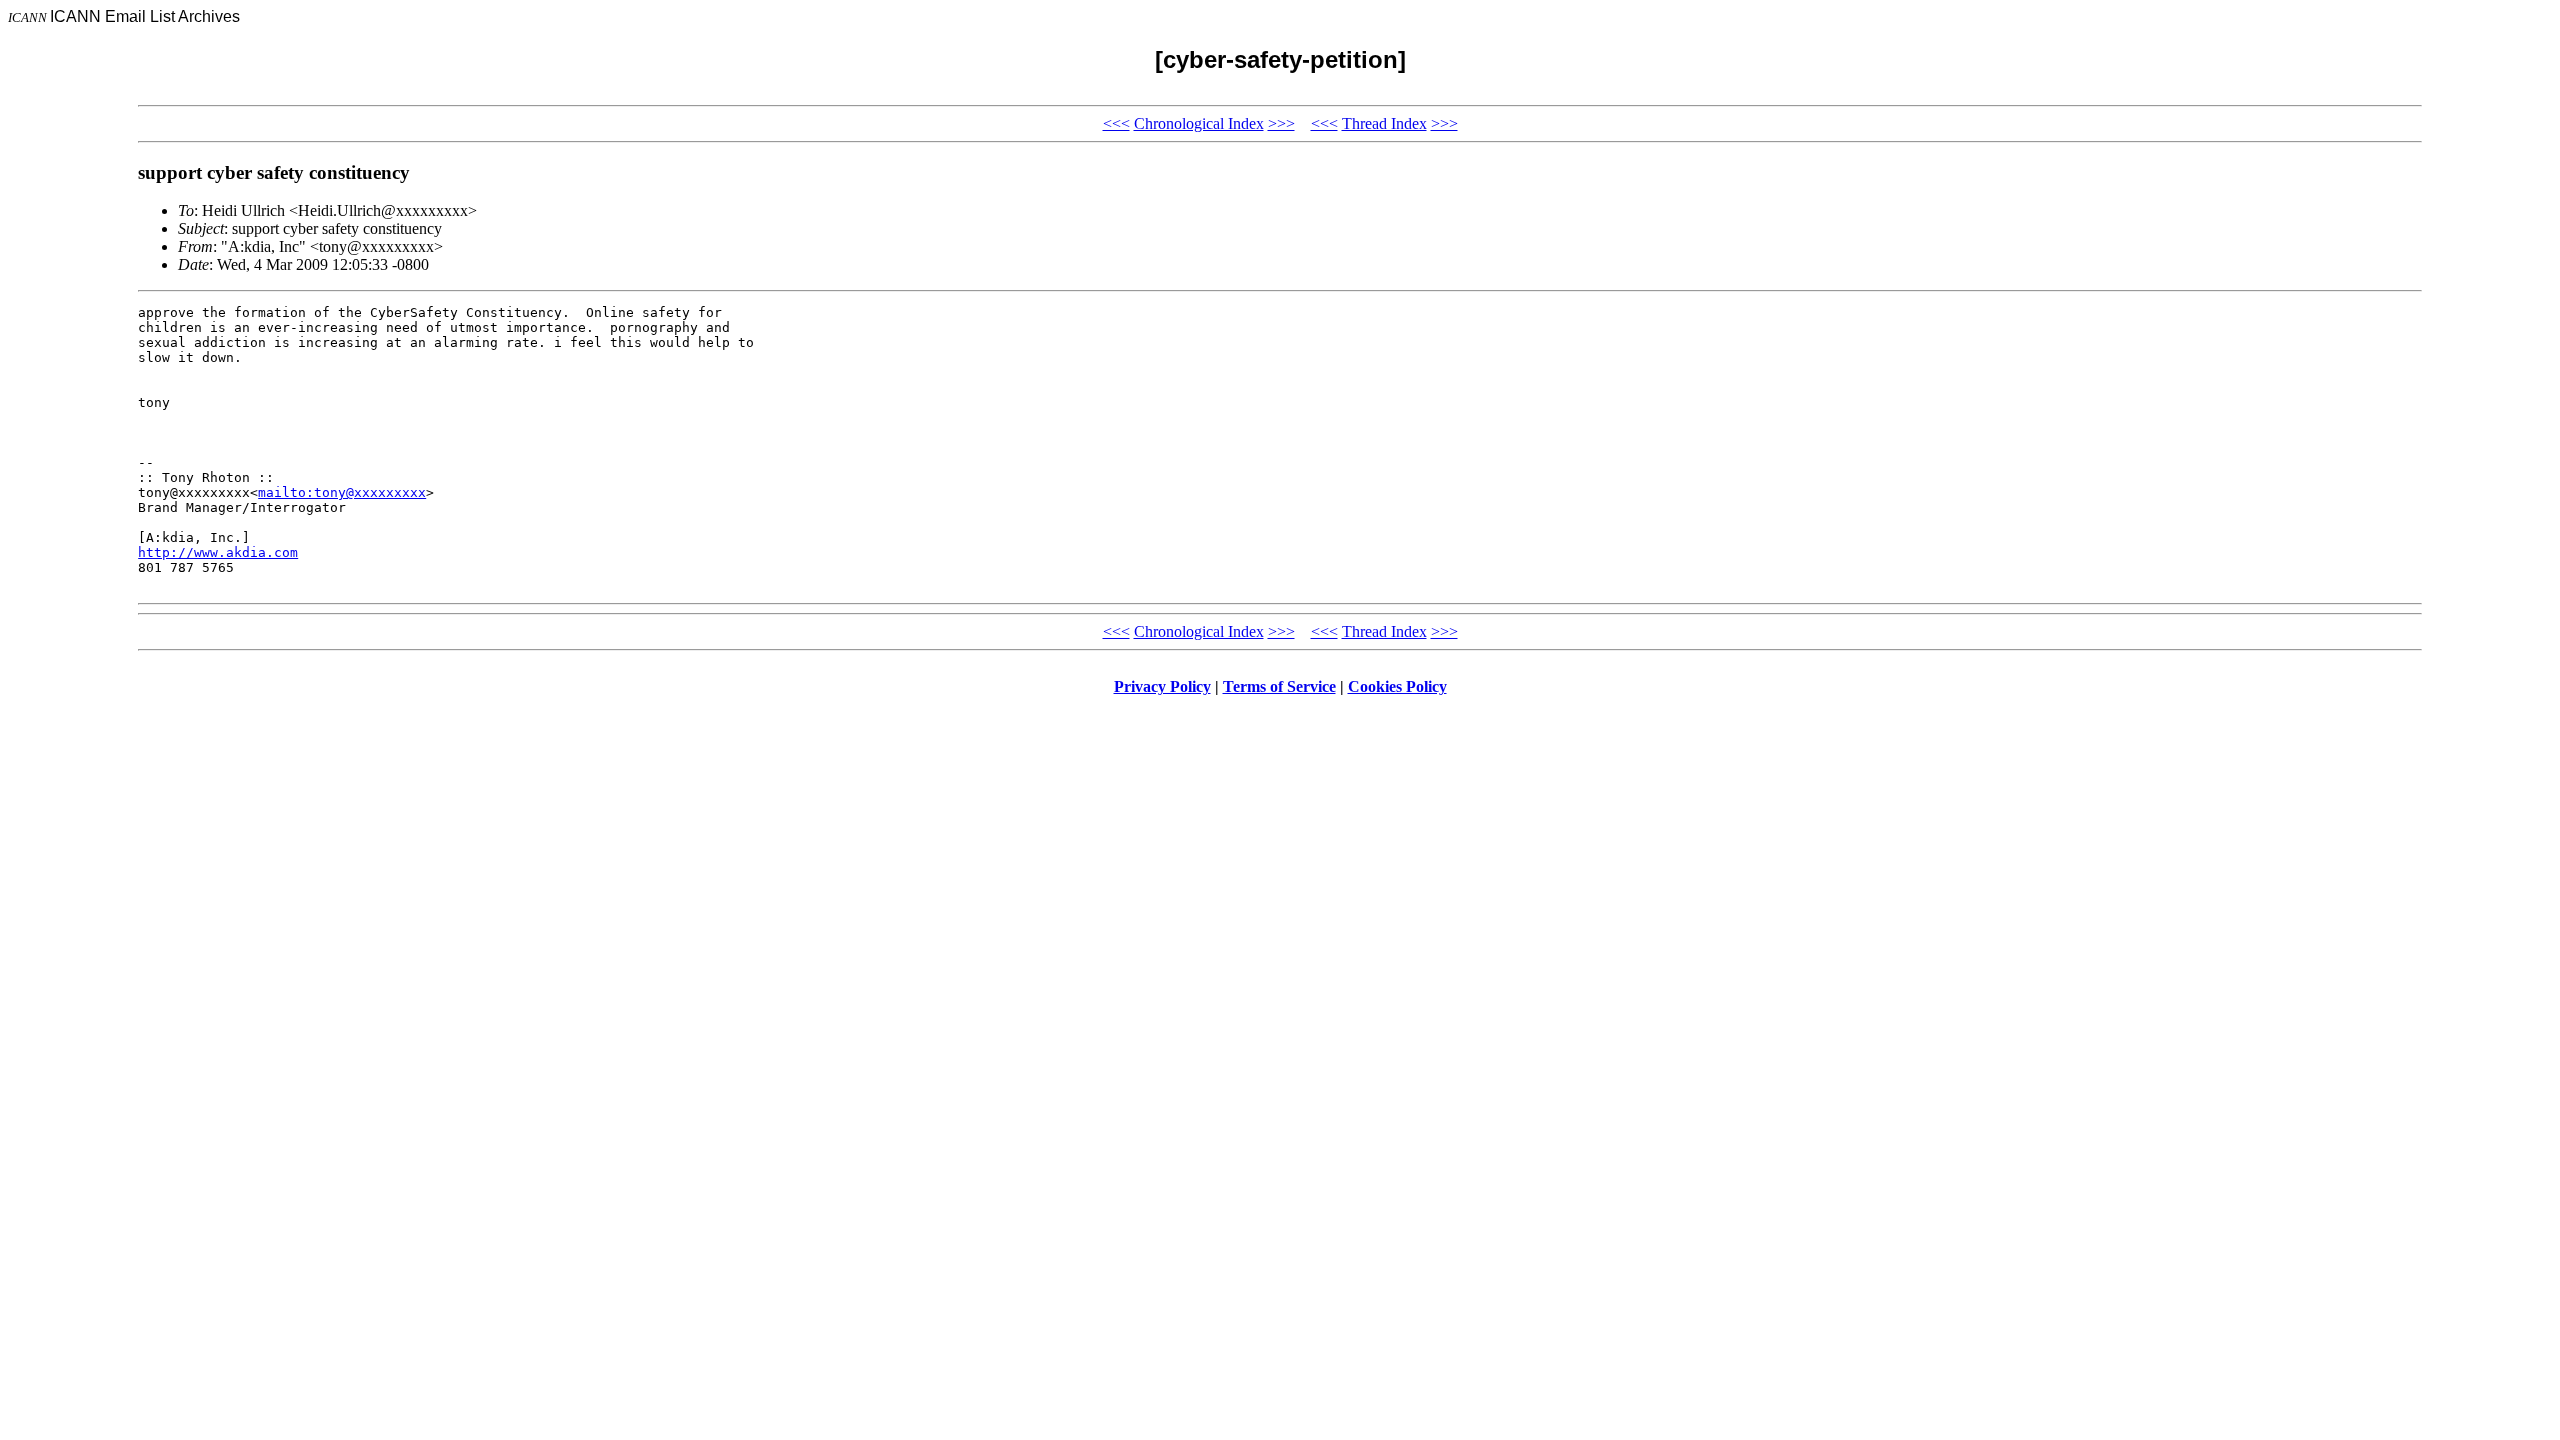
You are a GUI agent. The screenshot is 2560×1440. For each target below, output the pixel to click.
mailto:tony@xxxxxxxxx (342, 492)
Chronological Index (1199, 123)
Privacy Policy (1162, 686)
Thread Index (1384, 123)
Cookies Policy (1397, 686)
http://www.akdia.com (218, 552)
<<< (1116, 123)
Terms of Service (1279, 686)
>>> (1281, 123)
